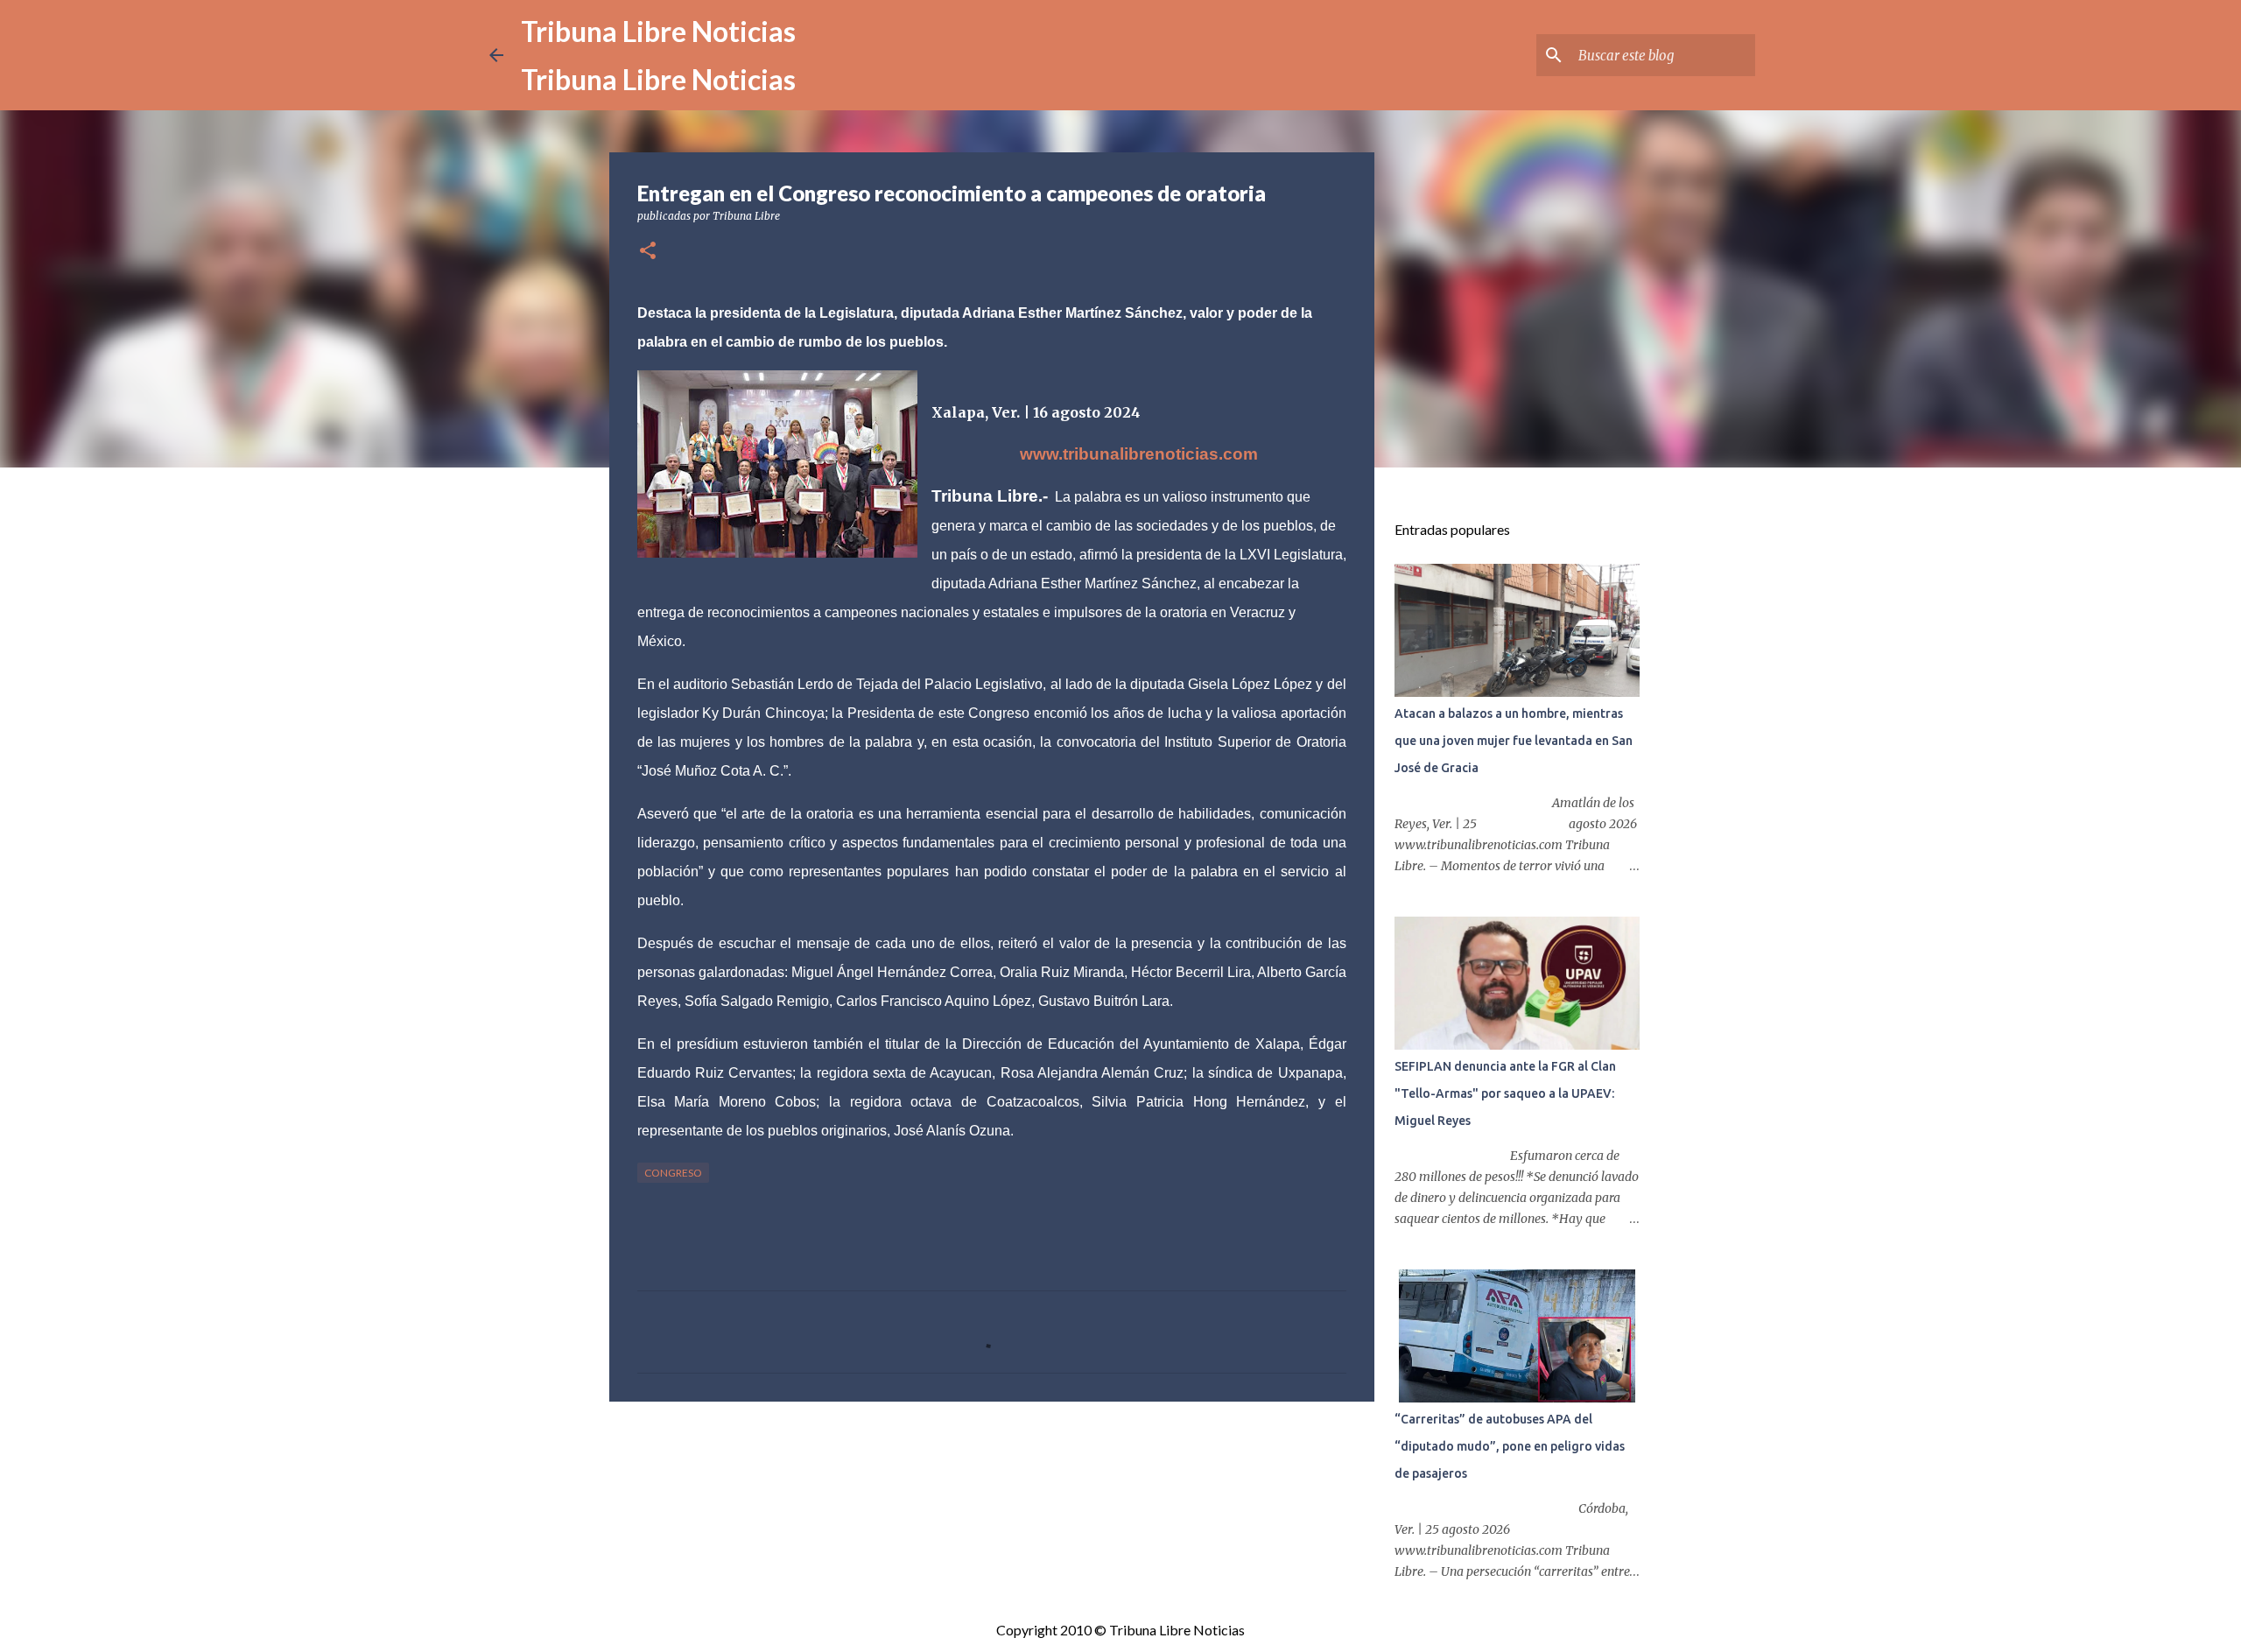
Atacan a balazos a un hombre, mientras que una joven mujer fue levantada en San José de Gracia (1514, 741)
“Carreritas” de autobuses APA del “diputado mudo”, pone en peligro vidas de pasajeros (1510, 1446)
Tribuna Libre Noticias (658, 31)
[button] (648, 252)
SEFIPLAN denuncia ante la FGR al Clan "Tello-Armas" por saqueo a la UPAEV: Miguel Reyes (1505, 1093)
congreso (673, 1173)
